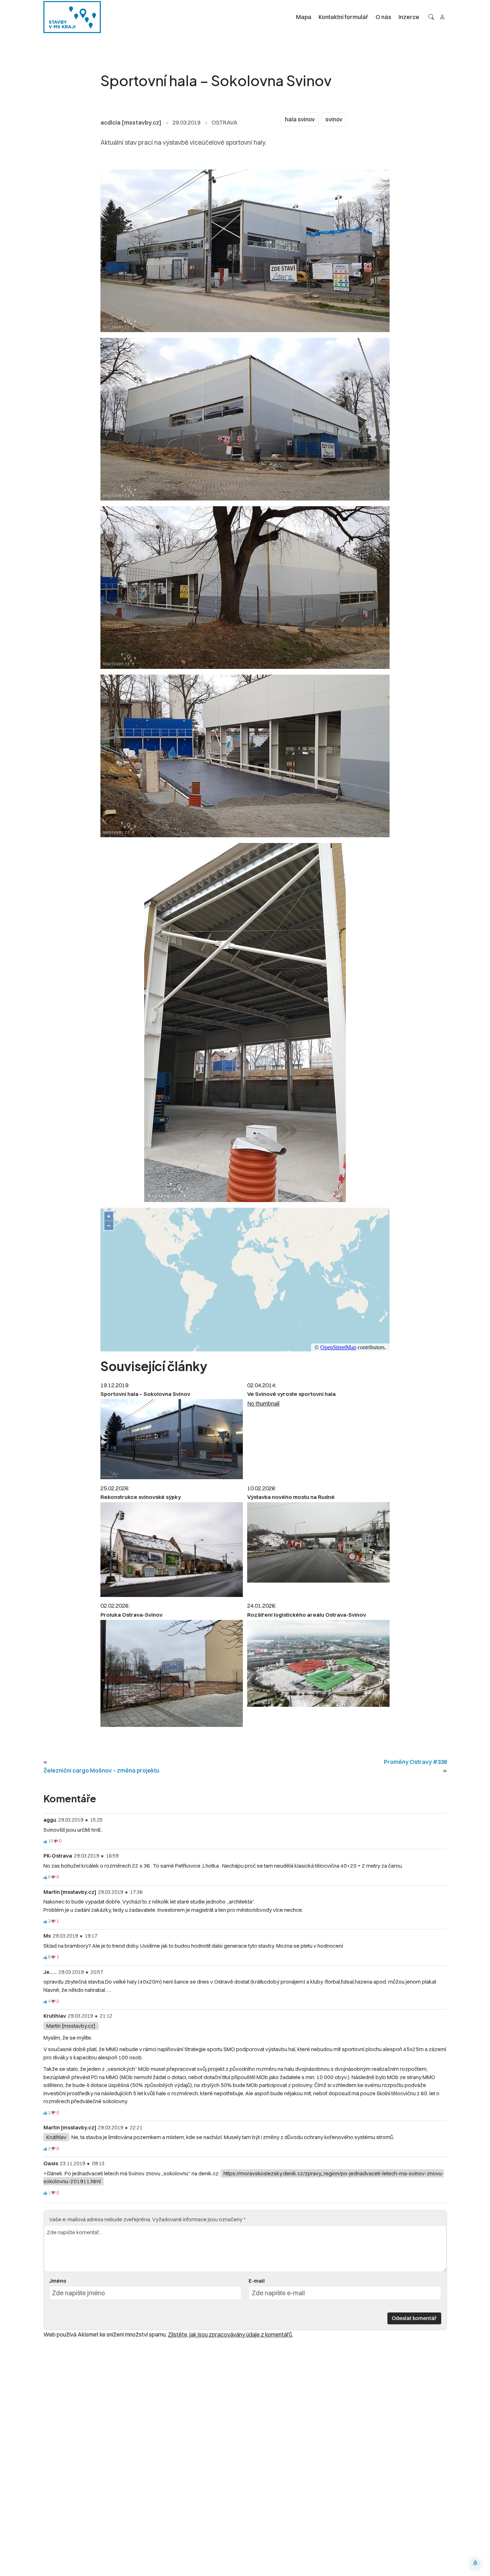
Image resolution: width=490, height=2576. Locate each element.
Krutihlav (56, 2137)
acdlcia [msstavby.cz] (131, 122)
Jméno (58, 2281)
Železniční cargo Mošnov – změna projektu (101, 1770)
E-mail (257, 2281)
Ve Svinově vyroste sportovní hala (291, 1394)
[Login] (442, 17)
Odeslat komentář (414, 2318)
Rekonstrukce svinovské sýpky (141, 1497)
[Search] (431, 17)
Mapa (304, 17)
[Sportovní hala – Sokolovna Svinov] (172, 1439)
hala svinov (300, 119)
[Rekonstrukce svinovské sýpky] (172, 1550)
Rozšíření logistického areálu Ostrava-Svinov (307, 1615)
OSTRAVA (225, 122)
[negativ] (56, 1841)
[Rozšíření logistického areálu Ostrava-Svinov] (318, 1663)
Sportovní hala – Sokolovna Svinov (145, 1394)
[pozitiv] (45, 1841)
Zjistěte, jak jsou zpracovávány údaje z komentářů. (230, 2334)
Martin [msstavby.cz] (71, 2026)
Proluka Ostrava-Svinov (131, 1615)
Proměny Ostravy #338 (415, 1762)
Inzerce (409, 17)
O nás (383, 17)
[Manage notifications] (475, 2563)
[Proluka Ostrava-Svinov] (172, 1673)
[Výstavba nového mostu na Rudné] (318, 1542)
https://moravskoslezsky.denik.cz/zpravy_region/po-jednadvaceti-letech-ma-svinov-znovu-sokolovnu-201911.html (244, 2177)
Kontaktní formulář (343, 17)
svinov (334, 119)
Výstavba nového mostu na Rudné (291, 1497)
